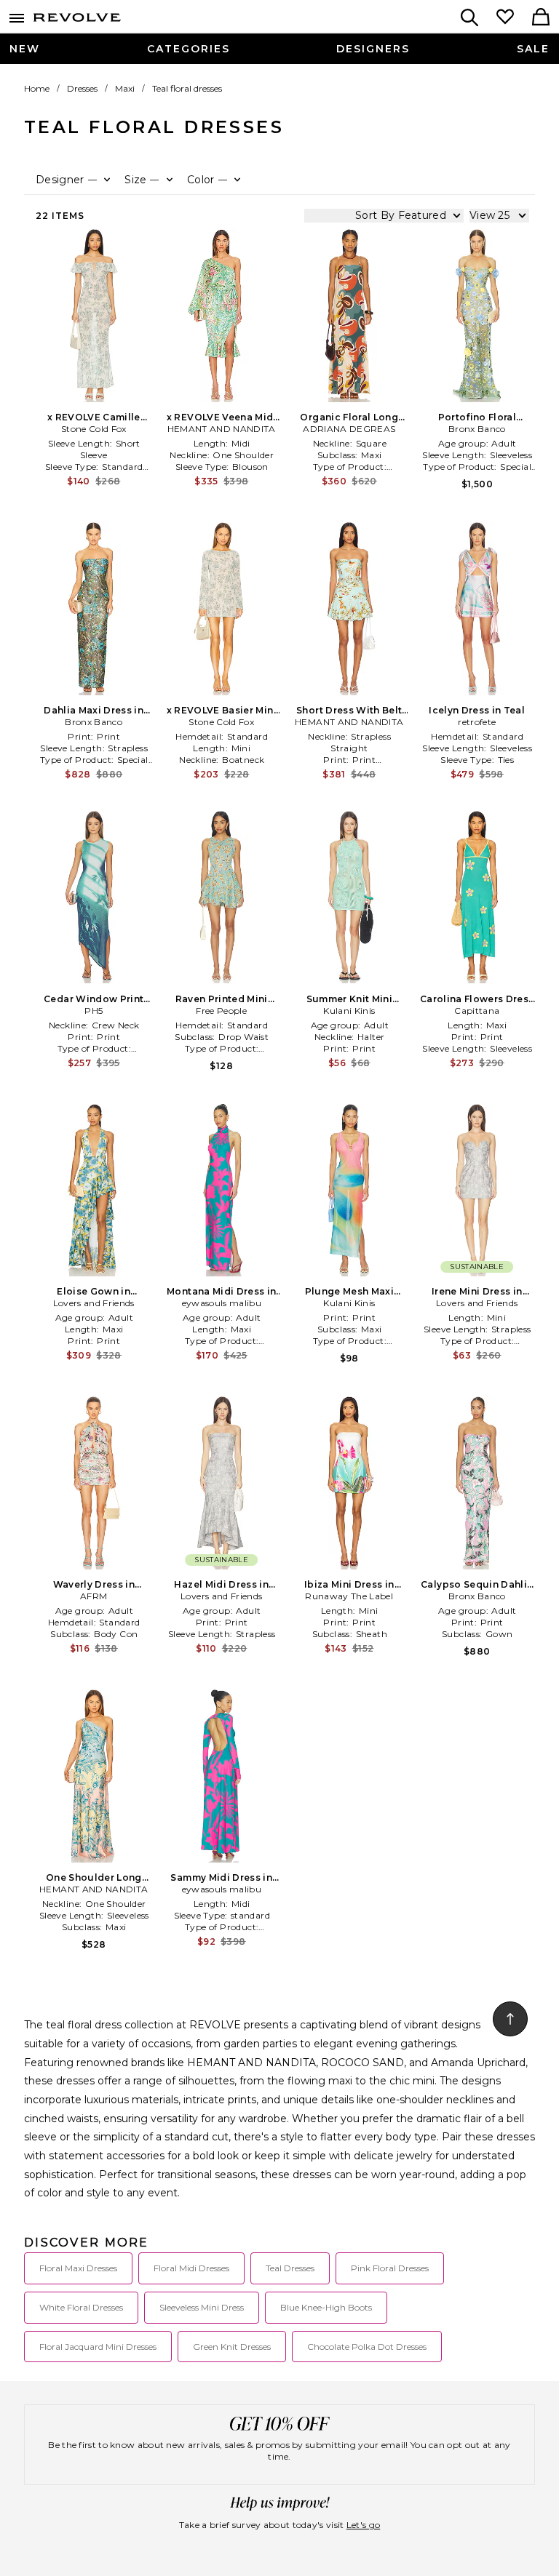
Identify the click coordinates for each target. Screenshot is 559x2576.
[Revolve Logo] (77, 20)
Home (37, 88)
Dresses (82, 88)
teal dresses (290, 2268)
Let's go (363, 2525)
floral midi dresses (191, 2268)
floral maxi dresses (78, 2268)
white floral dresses (81, 2307)
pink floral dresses (390, 2268)
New (25, 49)
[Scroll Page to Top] (510, 2019)
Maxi (125, 88)
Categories (189, 49)
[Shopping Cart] (541, 18)
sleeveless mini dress (202, 2307)
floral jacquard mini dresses (98, 2347)
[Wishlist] (505, 18)
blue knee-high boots (326, 2307)
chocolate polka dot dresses (367, 2347)
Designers (373, 49)
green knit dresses (232, 2347)
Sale (533, 49)
